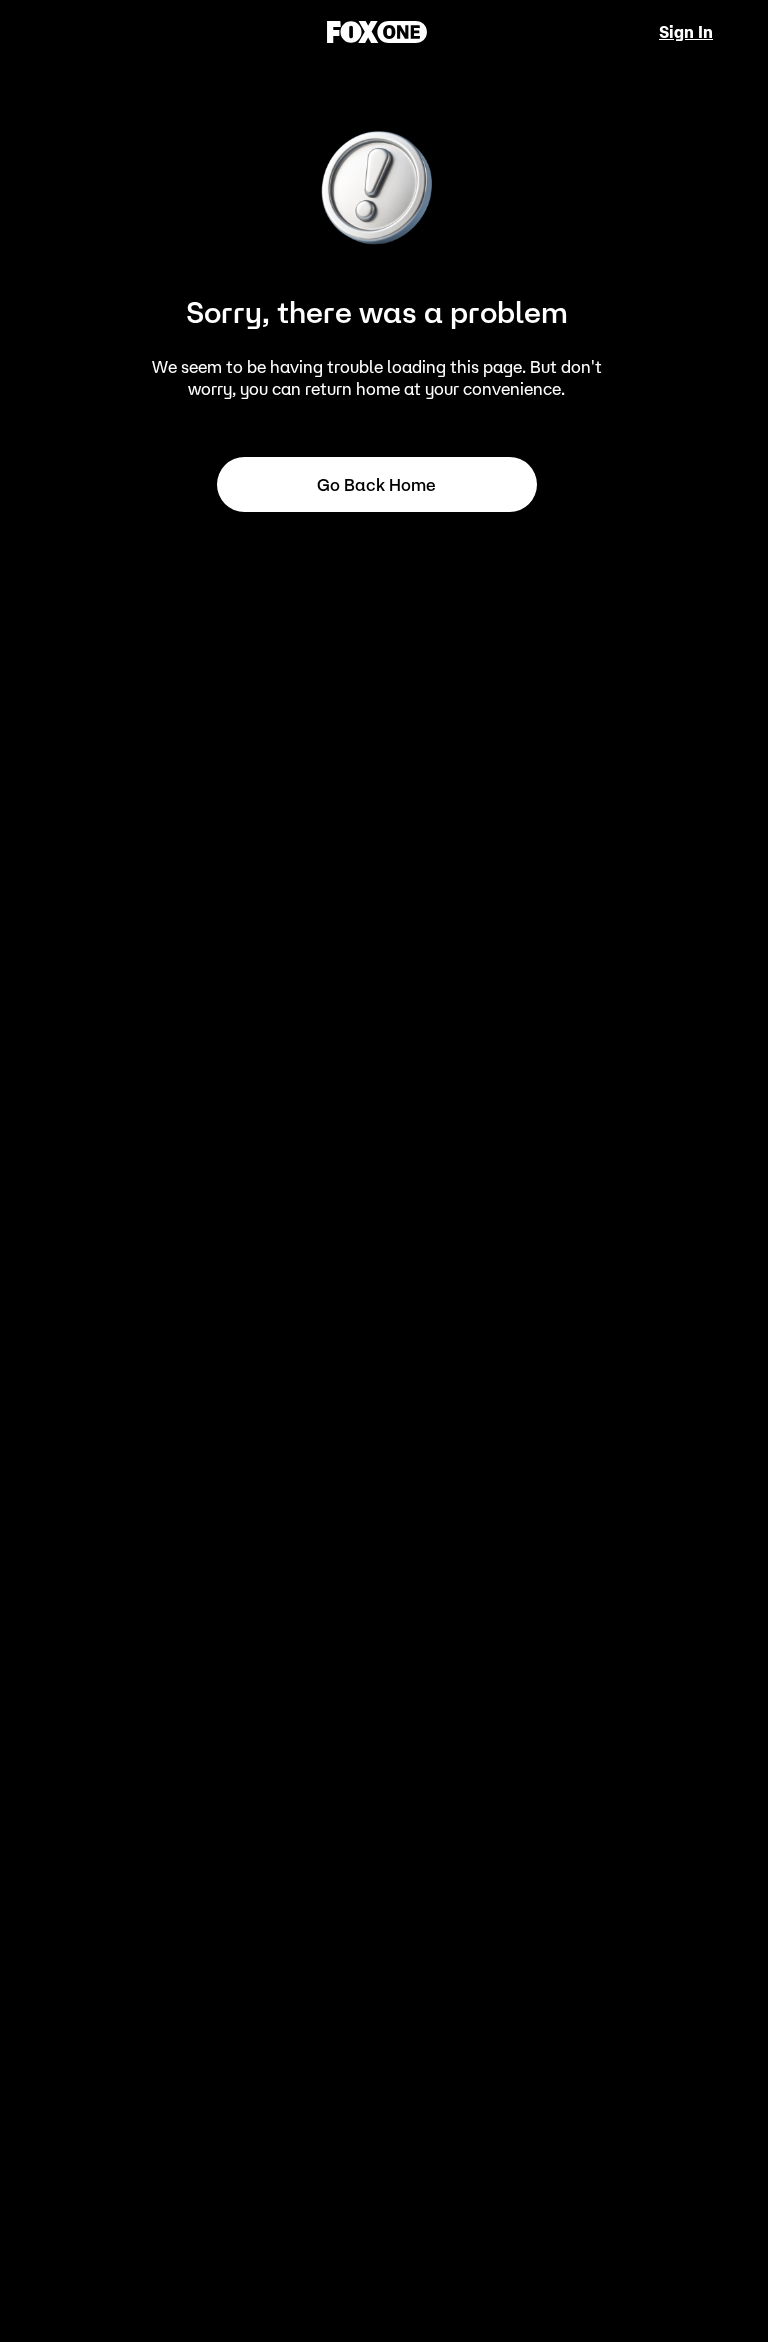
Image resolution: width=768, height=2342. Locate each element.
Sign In (686, 32)
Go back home (376, 485)
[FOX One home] (377, 32)
